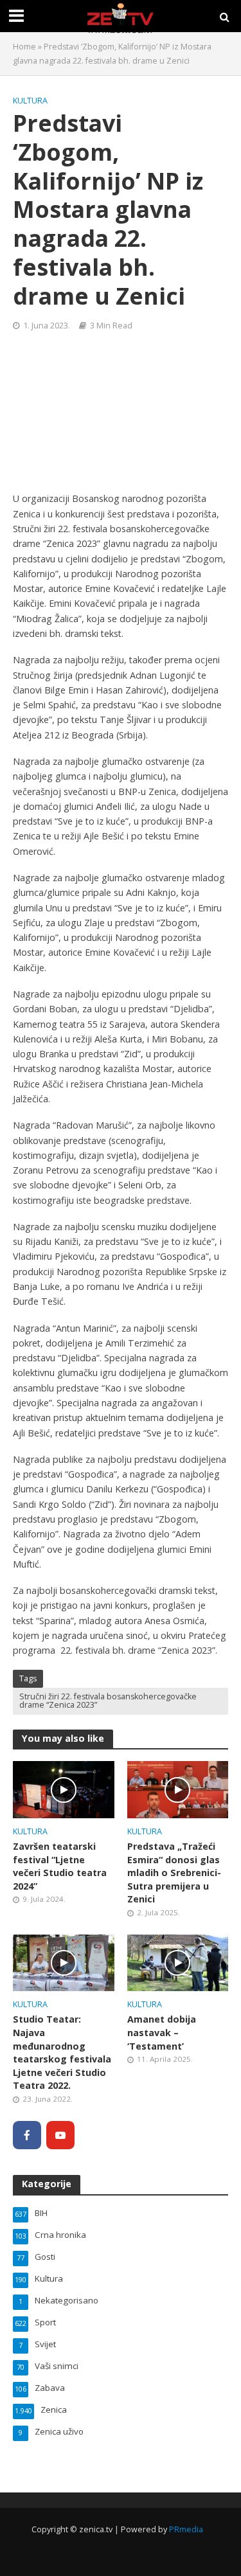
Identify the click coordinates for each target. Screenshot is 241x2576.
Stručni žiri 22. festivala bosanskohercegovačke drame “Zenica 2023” (108, 1701)
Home (24, 47)
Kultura (30, 101)
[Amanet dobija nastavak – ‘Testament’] (178, 1962)
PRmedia (186, 2529)
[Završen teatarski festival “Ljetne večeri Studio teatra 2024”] (64, 1789)
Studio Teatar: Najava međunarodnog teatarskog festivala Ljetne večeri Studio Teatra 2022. (62, 2052)
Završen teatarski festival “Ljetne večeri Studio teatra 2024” (60, 1866)
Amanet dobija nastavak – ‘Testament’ (162, 2032)
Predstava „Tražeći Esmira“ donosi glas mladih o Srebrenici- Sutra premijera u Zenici (174, 1873)
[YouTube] (60, 2135)
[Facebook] (27, 2135)
